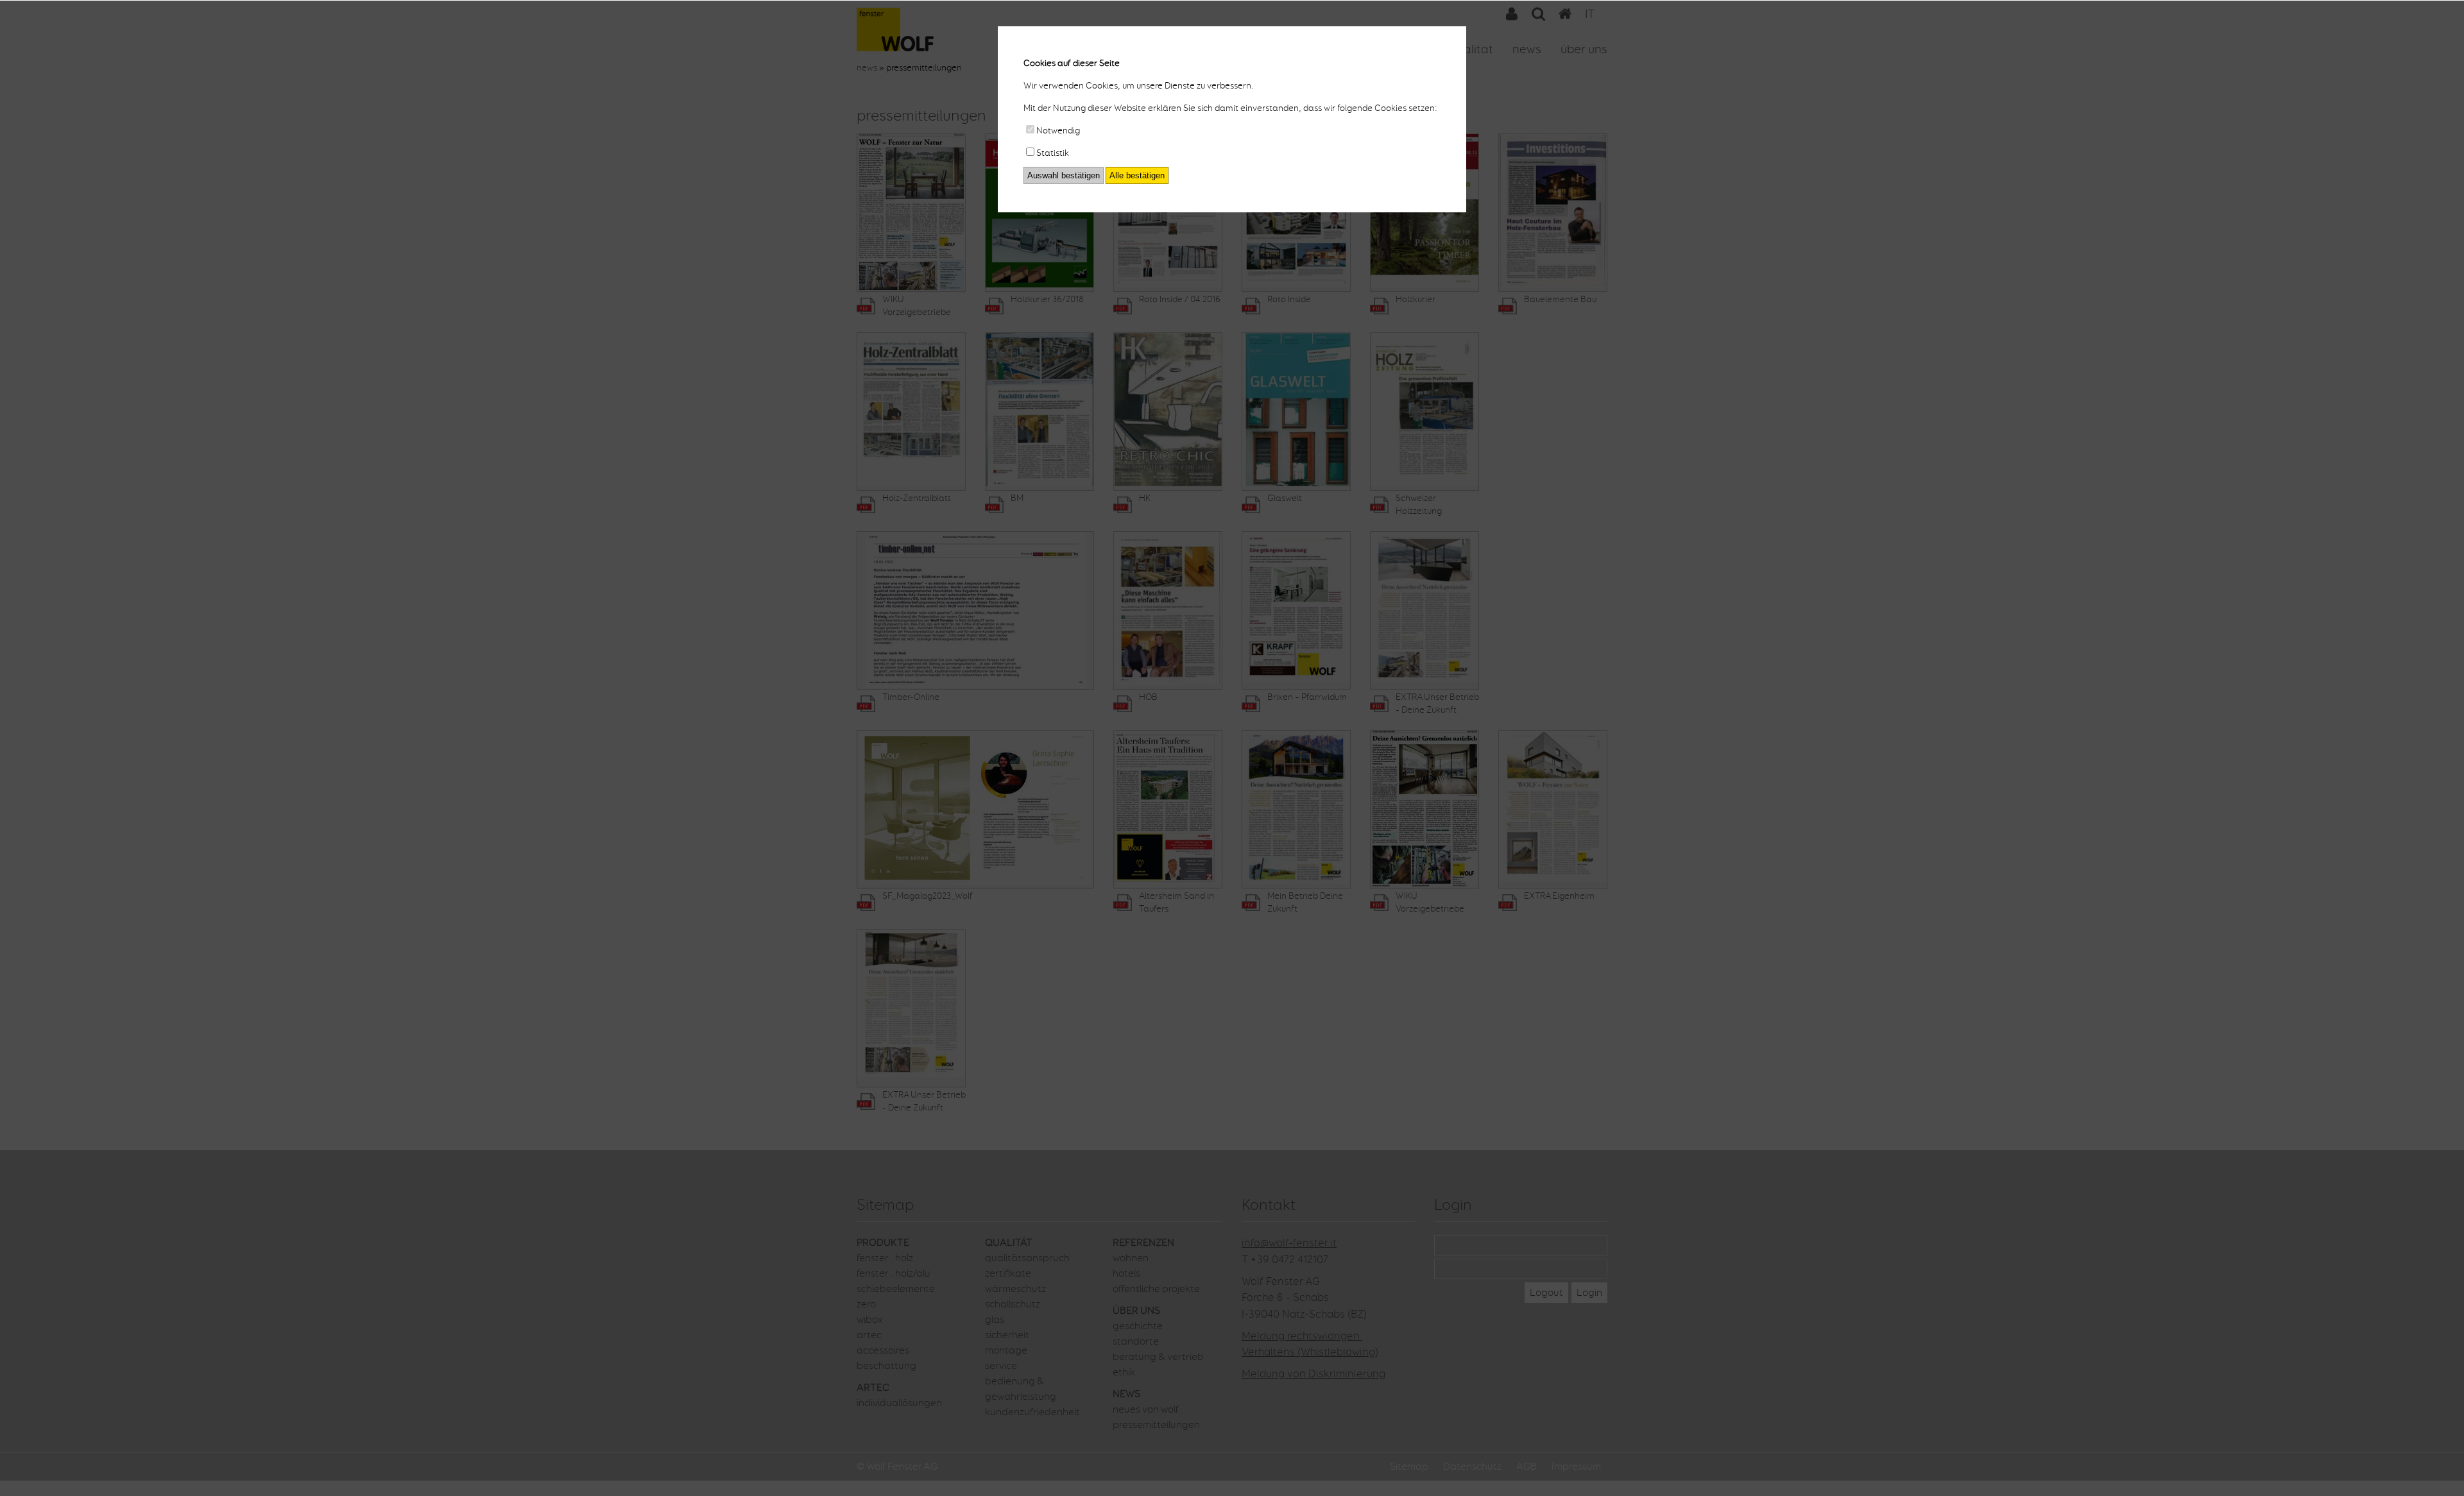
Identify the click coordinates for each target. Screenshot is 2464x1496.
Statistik (1053, 153)
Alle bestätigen (1137, 175)
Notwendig (1058, 131)
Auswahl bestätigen (1064, 175)
